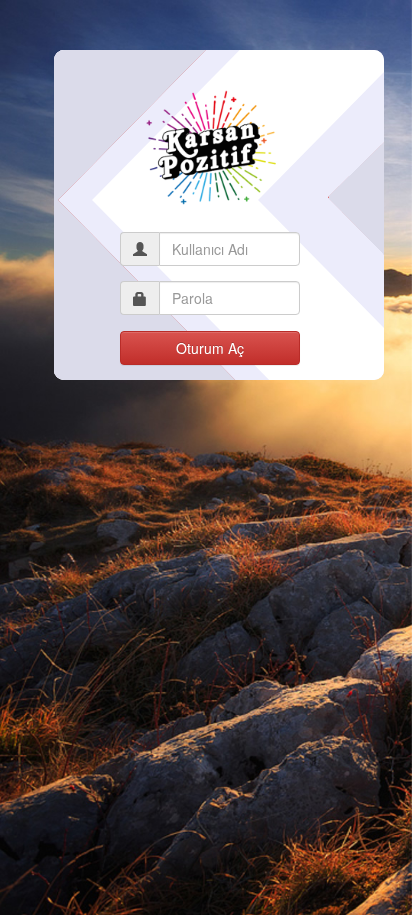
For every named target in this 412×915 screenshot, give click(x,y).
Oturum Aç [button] (210, 348)
